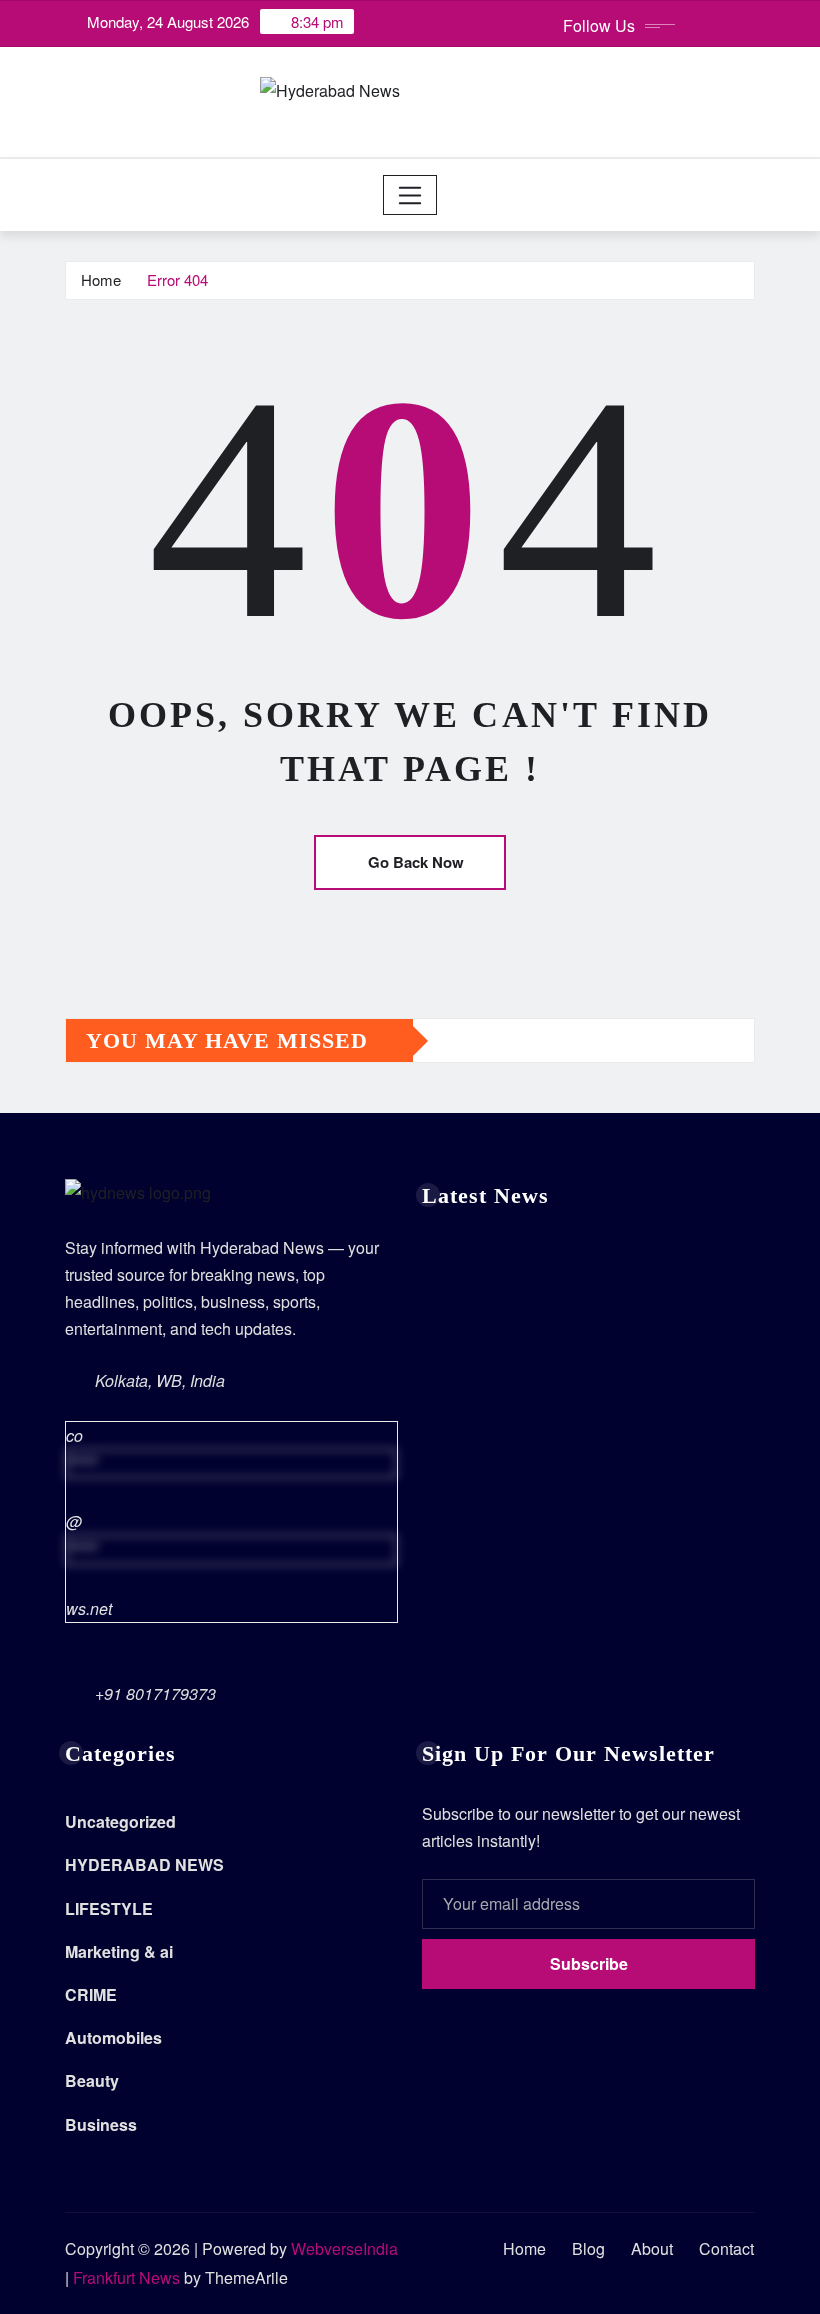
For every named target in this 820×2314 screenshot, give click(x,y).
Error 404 (177, 279)
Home (101, 279)
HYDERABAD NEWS (144, 1864)
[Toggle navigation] (410, 195)
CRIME (91, 1994)
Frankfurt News (126, 2277)
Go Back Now (416, 862)
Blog (588, 2248)
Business (101, 2124)
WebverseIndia (344, 2248)
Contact (726, 2248)
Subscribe (589, 1963)
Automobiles (113, 2037)
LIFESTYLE (109, 1908)
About (652, 2248)
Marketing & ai (119, 1951)
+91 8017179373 (155, 1693)
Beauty (92, 2080)
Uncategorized (120, 1821)
